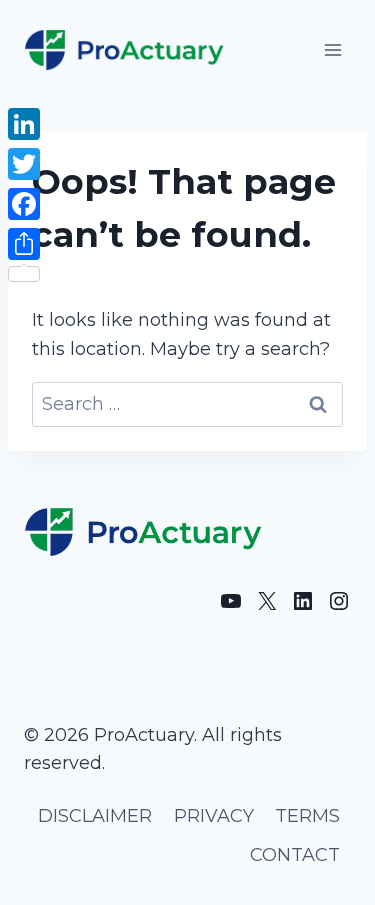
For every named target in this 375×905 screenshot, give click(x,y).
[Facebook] (24, 204)
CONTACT (295, 855)
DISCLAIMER (95, 816)
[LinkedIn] (24, 124)
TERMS (307, 816)
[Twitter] (24, 164)
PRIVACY (214, 816)
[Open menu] (332, 49)
